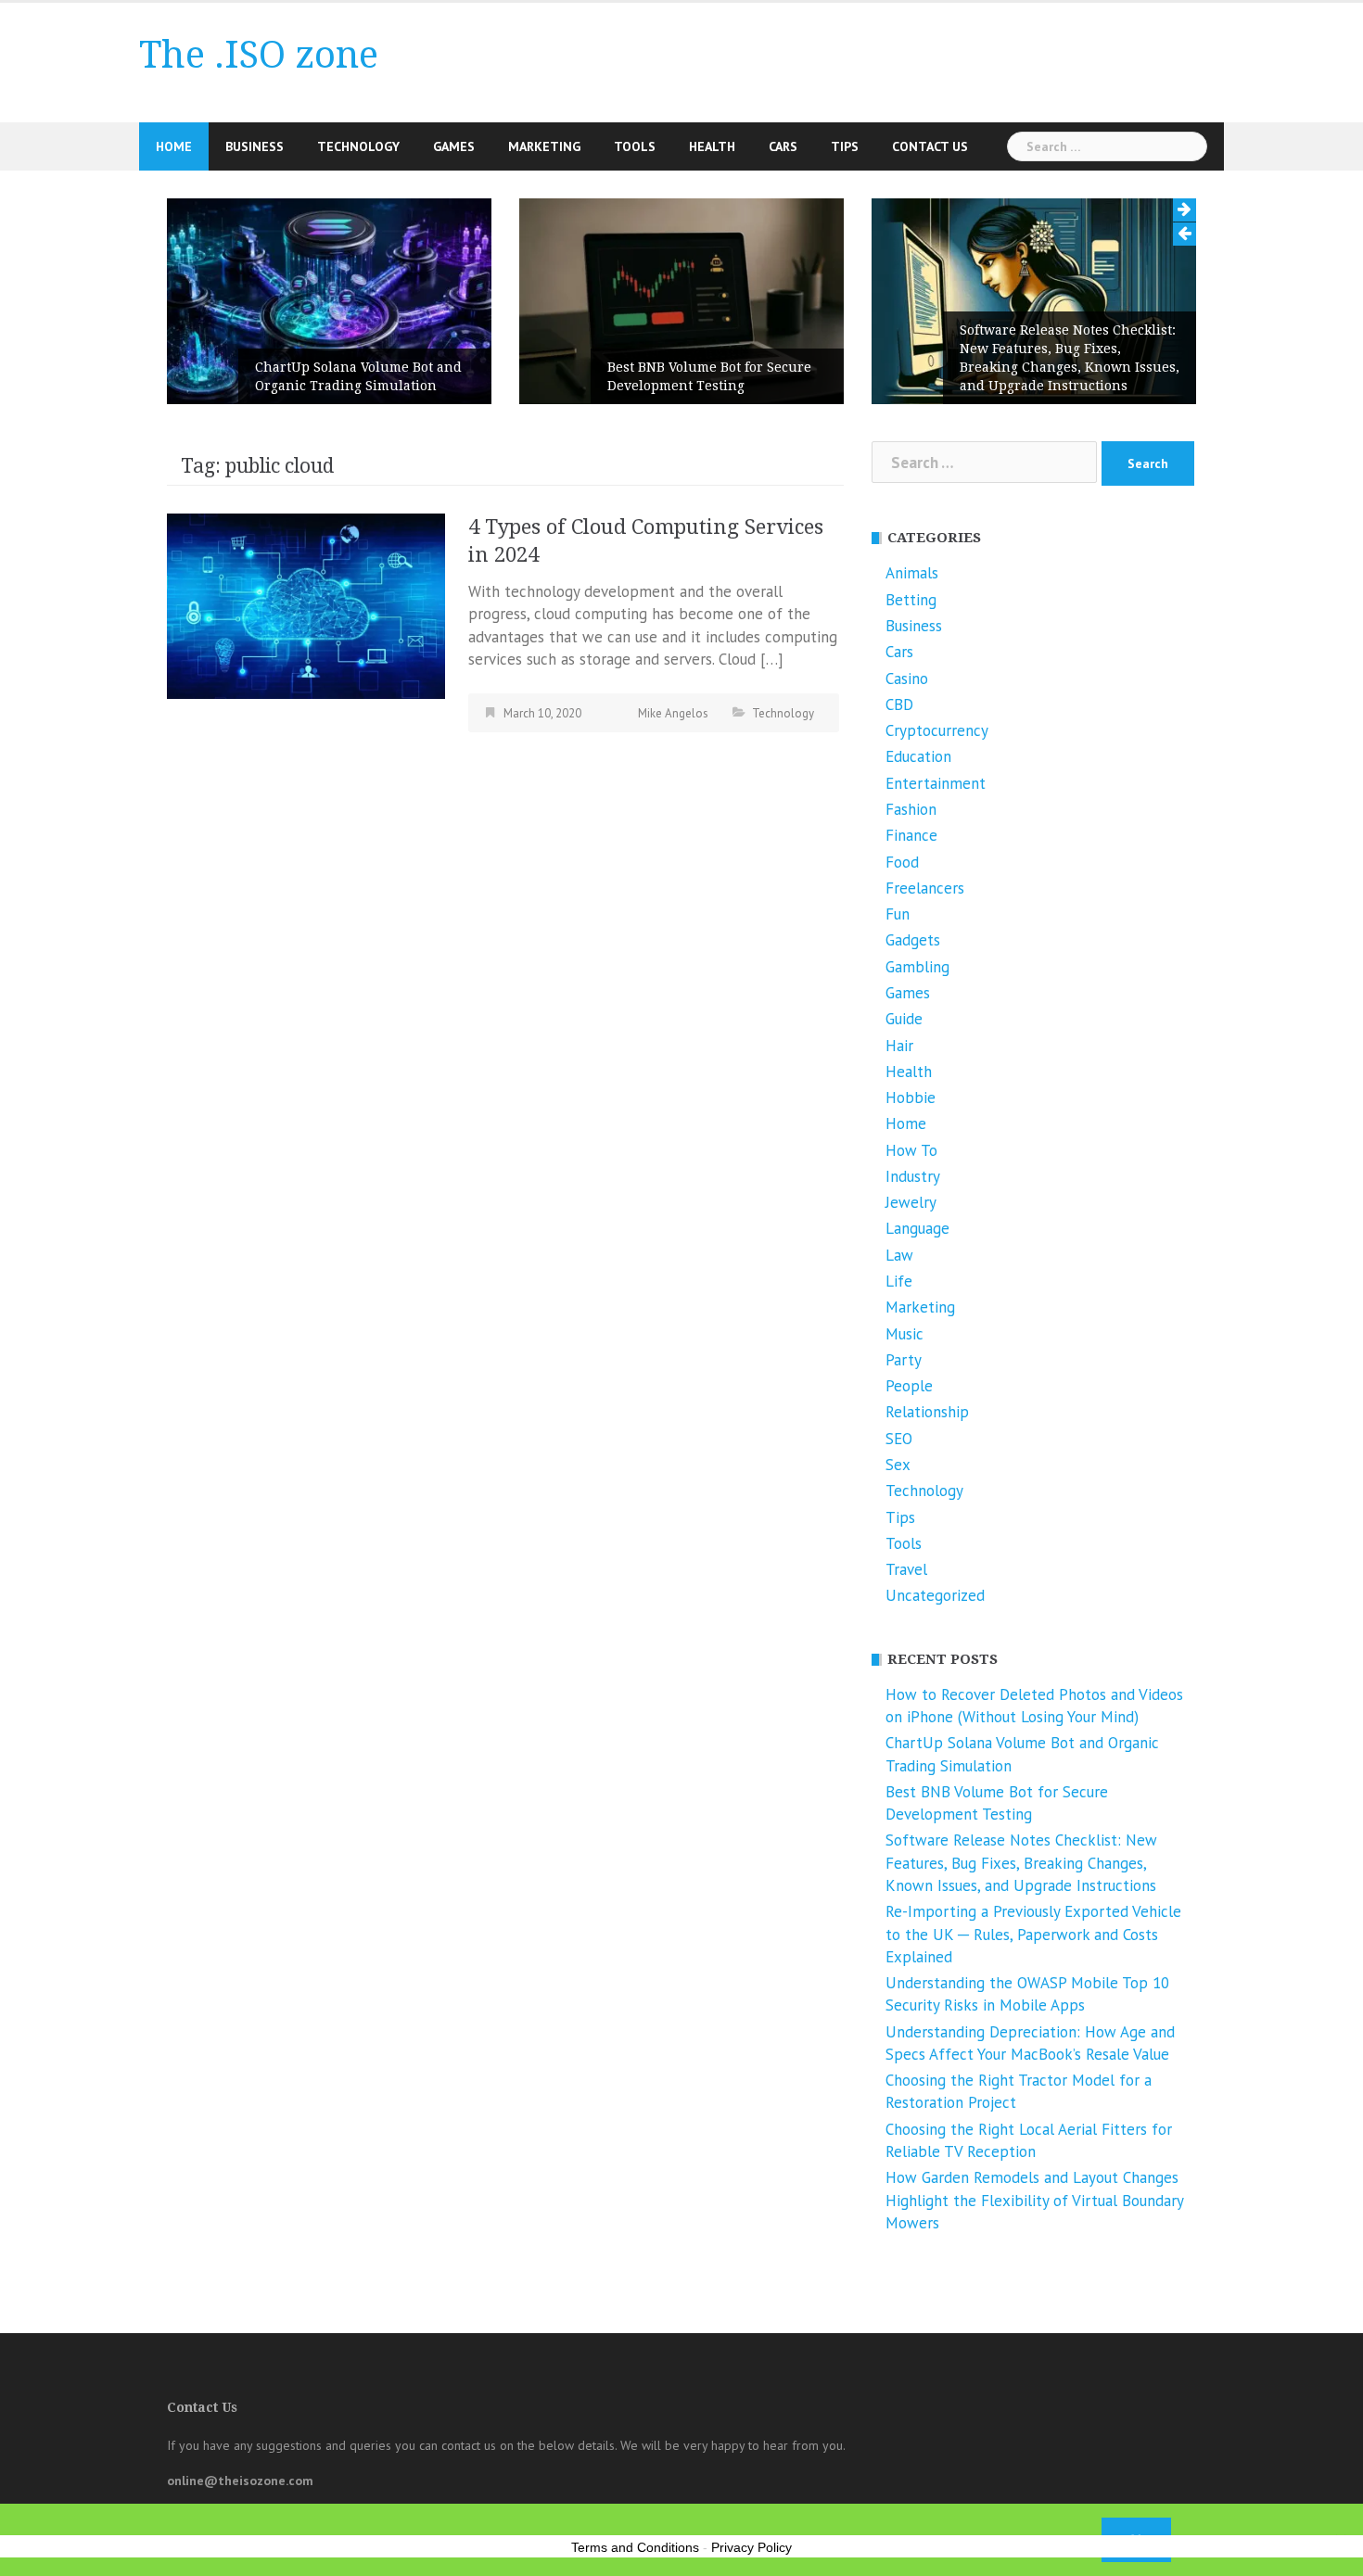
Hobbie (911, 1098)
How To (911, 1150)
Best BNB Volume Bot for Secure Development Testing (709, 376)
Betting (911, 600)
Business (255, 146)
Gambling (917, 967)
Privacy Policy (752, 2547)
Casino (907, 679)
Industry (913, 1176)
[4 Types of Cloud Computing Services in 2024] (306, 604)
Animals (912, 573)
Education (918, 756)
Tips (845, 146)
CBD (899, 704)
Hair (899, 1046)
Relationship (927, 1412)
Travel (906, 1569)
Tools (635, 146)
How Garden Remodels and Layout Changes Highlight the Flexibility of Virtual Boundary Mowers (1034, 2200)
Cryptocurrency (937, 730)
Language (917, 1228)
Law (899, 1255)
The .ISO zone (259, 55)
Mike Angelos (673, 713)
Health (712, 146)
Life (899, 1281)
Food (902, 862)
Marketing (544, 146)
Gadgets (913, 940)
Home (174, 146)
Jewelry (911, 1202)
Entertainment (936, 783)
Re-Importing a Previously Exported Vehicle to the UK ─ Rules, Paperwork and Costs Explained (1033, 1934)
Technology (358, 146)
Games (454, 146)
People (909, 1386)
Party (904, 1360)
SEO (899, 1439)
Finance (911, 835)
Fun (898, 914)
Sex (898, 1465)
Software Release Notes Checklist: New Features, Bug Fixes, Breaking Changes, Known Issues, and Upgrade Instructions (1070, 358)
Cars (783, 146)
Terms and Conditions (635, 2547)
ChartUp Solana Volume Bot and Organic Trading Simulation (358, 376)
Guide (904, 1019)
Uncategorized (935, 1595)
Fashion (911, 809)
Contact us (930, 146)
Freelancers (925, 888)
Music (904, 1334)
